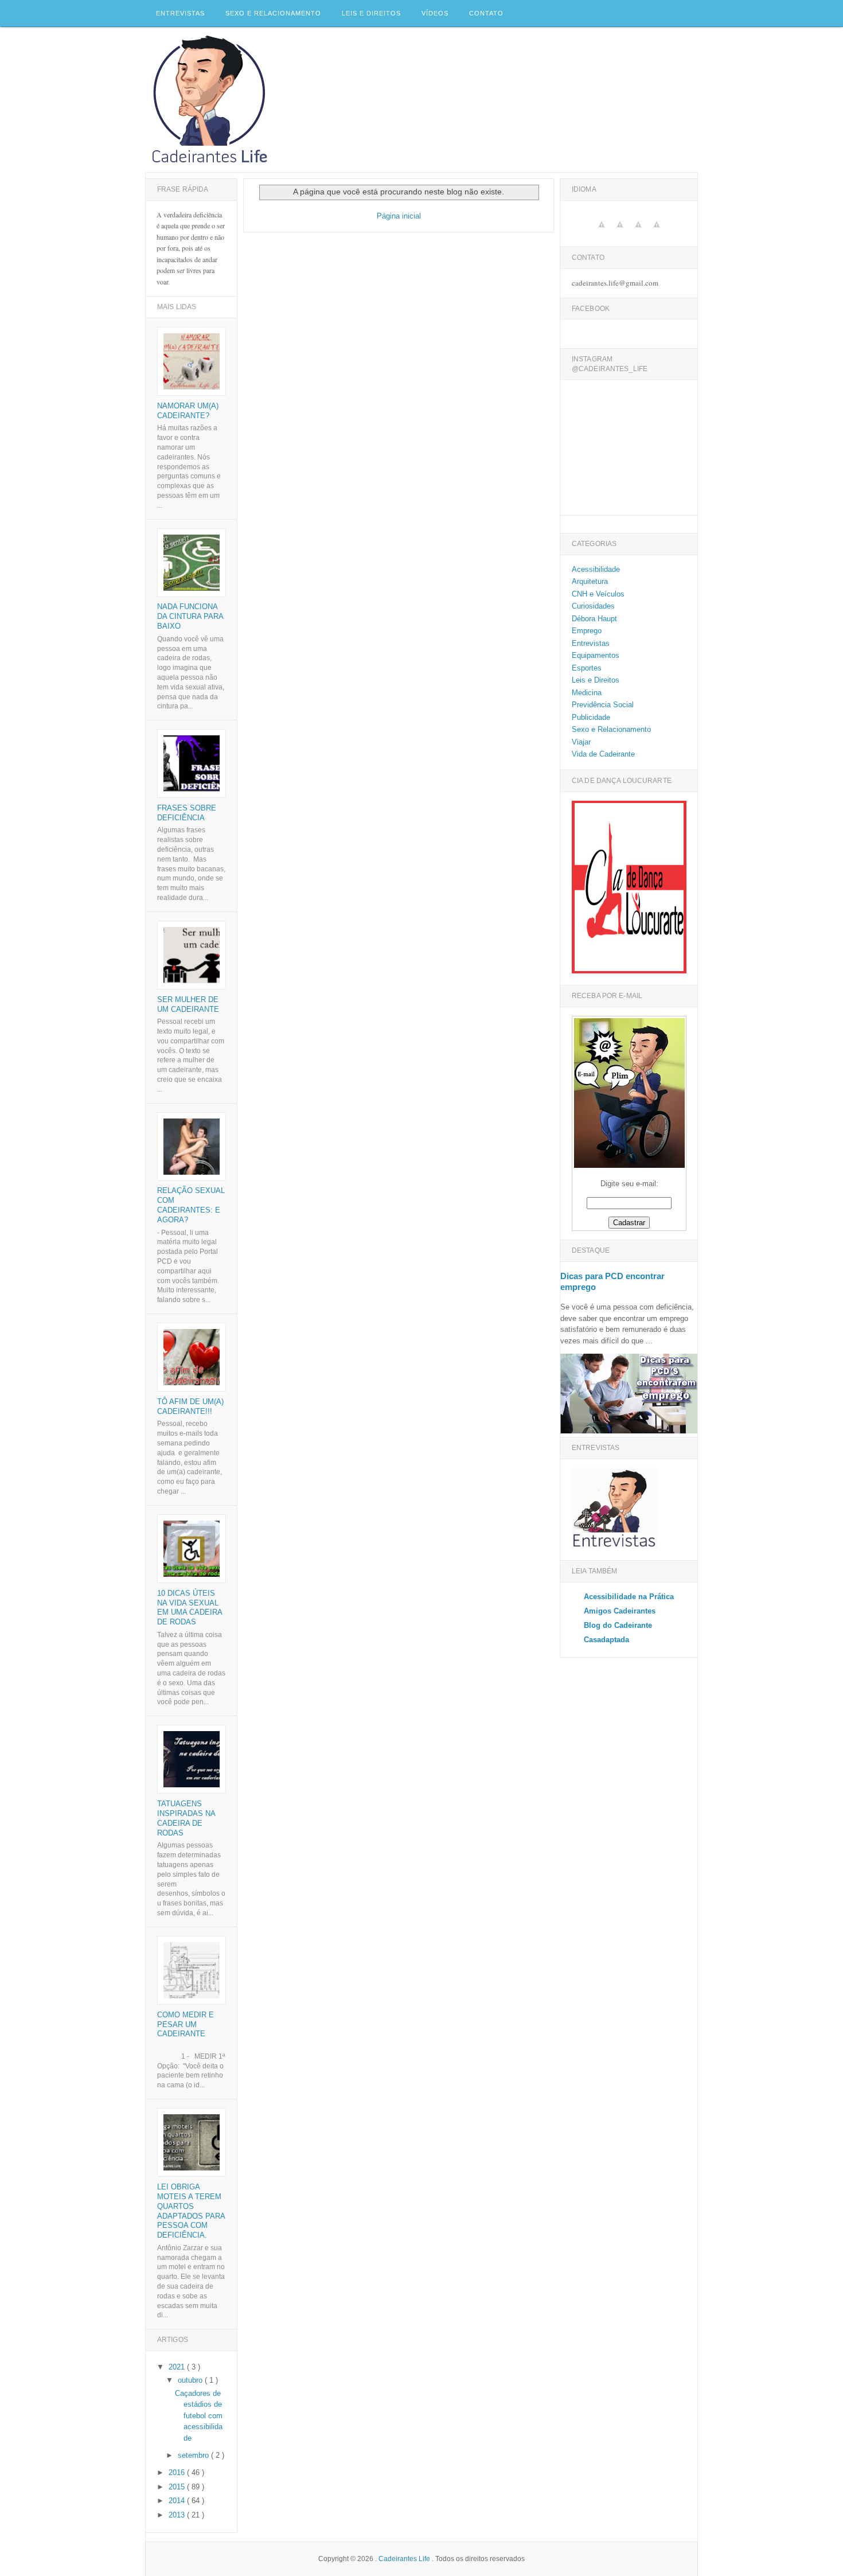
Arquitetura (590, 581)
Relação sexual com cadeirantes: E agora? (191, 1205)
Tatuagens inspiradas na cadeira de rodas (186, 1818)
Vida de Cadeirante (603, 754)
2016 (178, 2472)
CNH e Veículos (598, 594)
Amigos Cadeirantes (620, 1611)
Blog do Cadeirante (618, 1625)
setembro (194, 2455)
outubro (191, 2380)
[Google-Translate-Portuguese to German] (638, 231)
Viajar (581, 742)
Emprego (587, 631)
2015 (178, 2487)
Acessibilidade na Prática (629, 1597)
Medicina (587, 693)
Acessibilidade (596, 569)
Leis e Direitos (371, 13)
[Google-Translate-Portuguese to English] (602, 231)
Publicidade (591, 717)
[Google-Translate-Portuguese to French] (657, 231)
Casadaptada (606, 1640)
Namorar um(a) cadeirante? (188, 411)
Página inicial (399, 216)
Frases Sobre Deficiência (187, 813)
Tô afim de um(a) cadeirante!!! (190, 1406)
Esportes (587, 668)
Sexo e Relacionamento (273, 13)
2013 (178, 2515)
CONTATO (486, 13)
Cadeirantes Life (405, 2559)
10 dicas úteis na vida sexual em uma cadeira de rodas (190, 1608)
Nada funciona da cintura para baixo (190, 616)
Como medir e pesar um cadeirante (186, 2024)
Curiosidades (593, 606)
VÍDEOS (435, 13)
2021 (178, 2367)
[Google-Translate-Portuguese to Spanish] (620, 231)
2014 (178, 2501)
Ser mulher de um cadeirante (188, 1004)
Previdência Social (603, 705)
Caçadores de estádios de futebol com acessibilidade (199, 2416)
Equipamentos (596, 655)
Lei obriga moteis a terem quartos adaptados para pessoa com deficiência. (191, 2211)
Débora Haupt (594, 619)
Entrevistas (180, 13)
